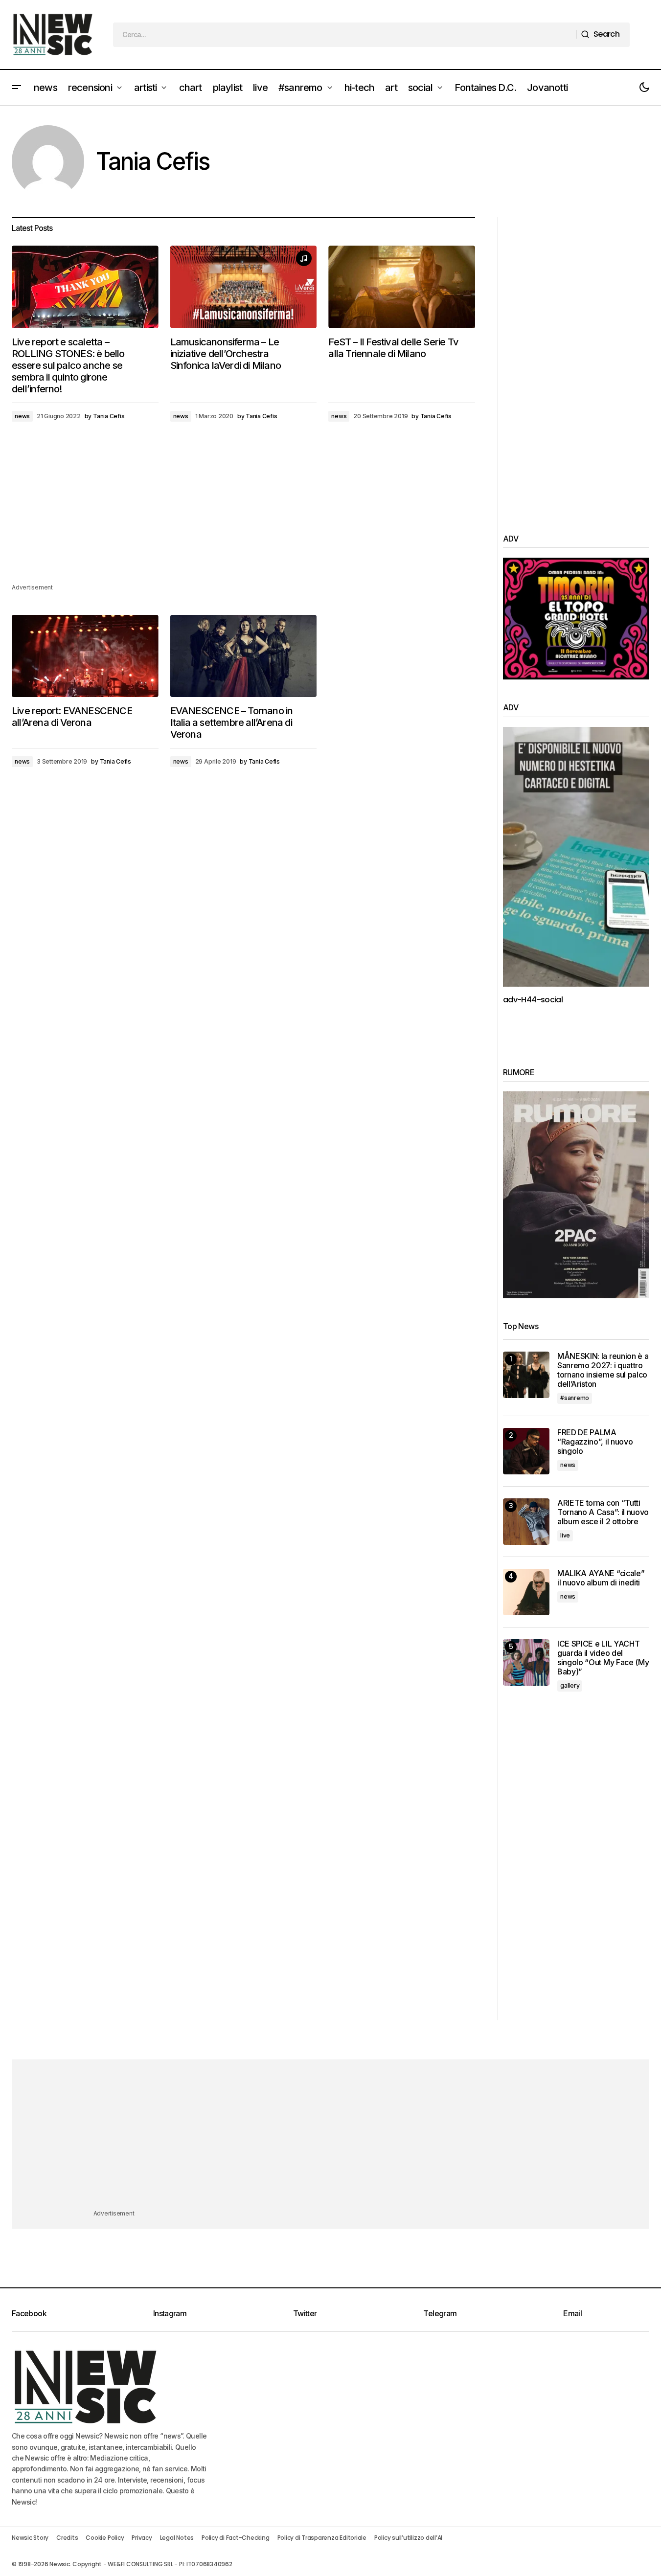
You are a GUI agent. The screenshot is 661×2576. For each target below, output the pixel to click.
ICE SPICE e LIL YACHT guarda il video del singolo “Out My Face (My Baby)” (603, 1658)
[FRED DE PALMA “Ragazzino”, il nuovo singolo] (526, 1451)
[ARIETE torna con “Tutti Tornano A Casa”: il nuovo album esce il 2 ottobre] (526, 1522)
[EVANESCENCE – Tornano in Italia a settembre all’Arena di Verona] (244, 656)
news (22, 416)
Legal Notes (177, 2538)
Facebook (29, 2313)
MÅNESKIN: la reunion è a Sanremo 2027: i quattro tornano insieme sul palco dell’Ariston (603, 1370)
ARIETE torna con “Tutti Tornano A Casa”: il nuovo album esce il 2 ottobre (603, 1512)
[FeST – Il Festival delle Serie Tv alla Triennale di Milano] (402, 287)
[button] (17, 88)
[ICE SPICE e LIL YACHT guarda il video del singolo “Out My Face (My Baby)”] (526, 1662)
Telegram (440, 2313)
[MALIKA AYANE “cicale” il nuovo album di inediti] (526, 1592)
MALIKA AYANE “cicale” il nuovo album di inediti (601, 1578)
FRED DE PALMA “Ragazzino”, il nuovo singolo (595, 1442)
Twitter (305, 2313)
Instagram (170, 2313)
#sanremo (575, 1398)
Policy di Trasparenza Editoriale (322, 2538)
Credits (67, 2538)
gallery (570, 1685)
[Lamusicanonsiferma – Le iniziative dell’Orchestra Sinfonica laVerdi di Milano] (244, 287)
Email (572, 2313)
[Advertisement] (243, 514)
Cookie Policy (105, 2538)
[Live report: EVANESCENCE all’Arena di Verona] (85, 656)
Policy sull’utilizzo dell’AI (408, 2538)
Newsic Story (30, 2538)
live (565, 1535)
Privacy (142, 2538)
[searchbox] (345, 35)
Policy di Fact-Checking (235, 2538)
